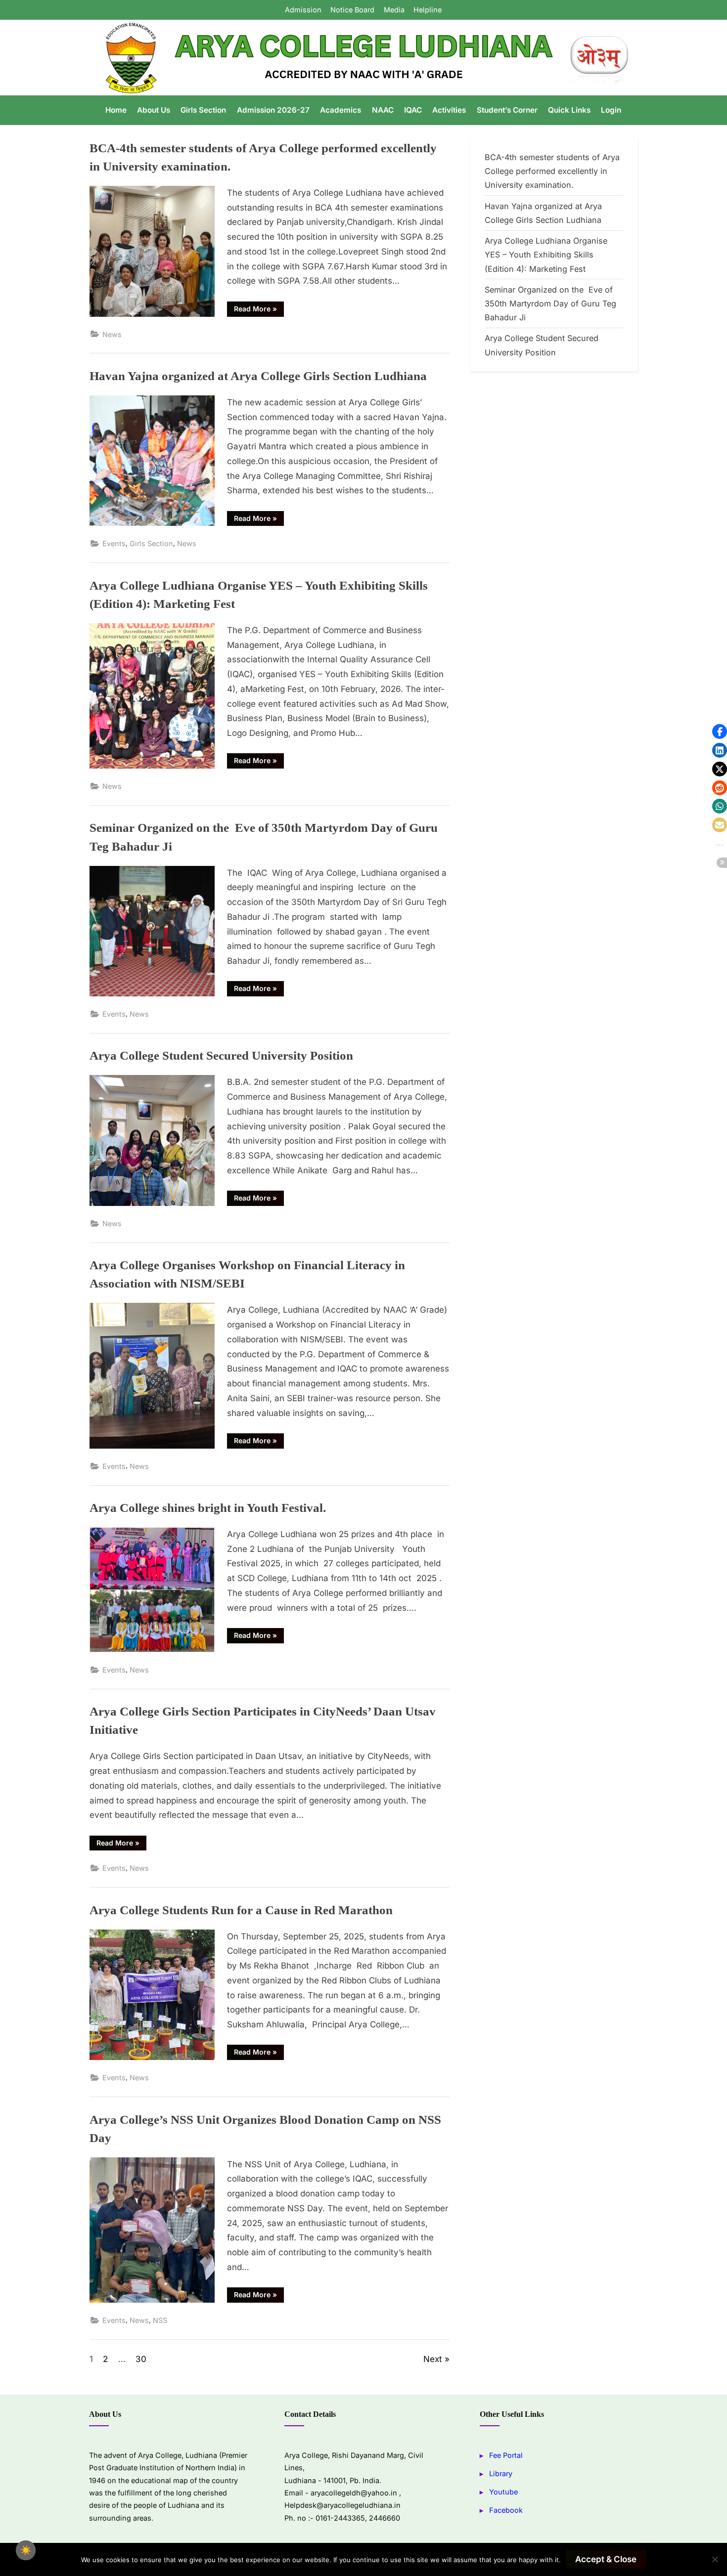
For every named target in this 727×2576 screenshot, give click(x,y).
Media (394, 10)
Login (611, 110)
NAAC (383, 110)
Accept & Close (606, 2559)
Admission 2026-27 (273, 110)
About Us (154, 110)
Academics (341, 110)
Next (433, 2359)
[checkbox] (26, 2550)
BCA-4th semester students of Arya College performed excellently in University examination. (552, 171)
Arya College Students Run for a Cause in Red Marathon (241, 1910)
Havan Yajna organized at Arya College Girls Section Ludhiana (258, 375)
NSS (160, 2320)
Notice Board (352, 10)
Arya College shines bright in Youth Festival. (208, 1507)
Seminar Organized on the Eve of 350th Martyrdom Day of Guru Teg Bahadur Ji (550, 304)
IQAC (413, 110)
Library (501, 2473)
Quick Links (569, 110)
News (112, 334)
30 (141, 2359)
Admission (303, 10)
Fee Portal (506, 2455)
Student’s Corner (507, 110)
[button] (720, 731)
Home (116, 110)
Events (114, 543)
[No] (715, 2559)
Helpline (428, 10)
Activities (449, 110)
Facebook (506, 2510)
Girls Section (203, 110)
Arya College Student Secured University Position (221, 1055)
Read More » (259, 307)
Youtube (503, 2492)
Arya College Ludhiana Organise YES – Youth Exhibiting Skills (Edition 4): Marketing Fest (546, 255)
